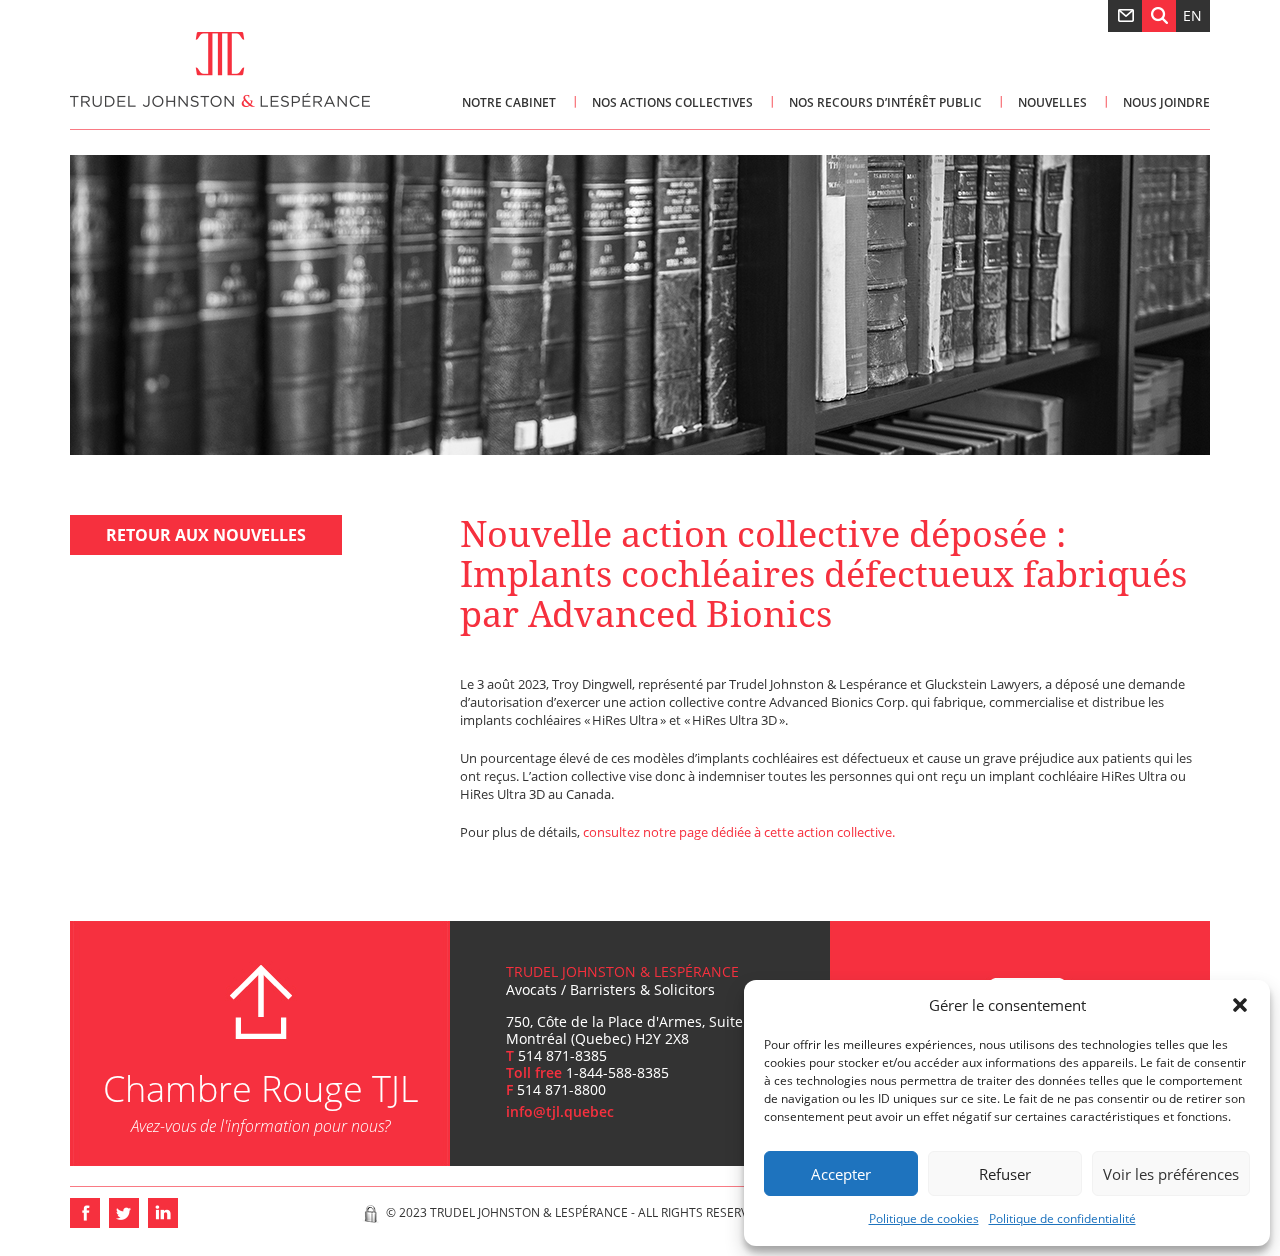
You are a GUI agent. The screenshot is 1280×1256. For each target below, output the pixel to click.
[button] (1240, 1005)
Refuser (1005, 1174)
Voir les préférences (1171, 1174)
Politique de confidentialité (1062, 1218)
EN (1192, 15)
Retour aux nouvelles (206, 535)
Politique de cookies (924, 1218)
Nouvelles (1052, 102)
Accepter (841, 1174)
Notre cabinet (509, 102)
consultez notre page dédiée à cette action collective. (739, 832)
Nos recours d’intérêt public (885, 102)
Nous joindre (1166, 102)
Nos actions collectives (672, 102)
